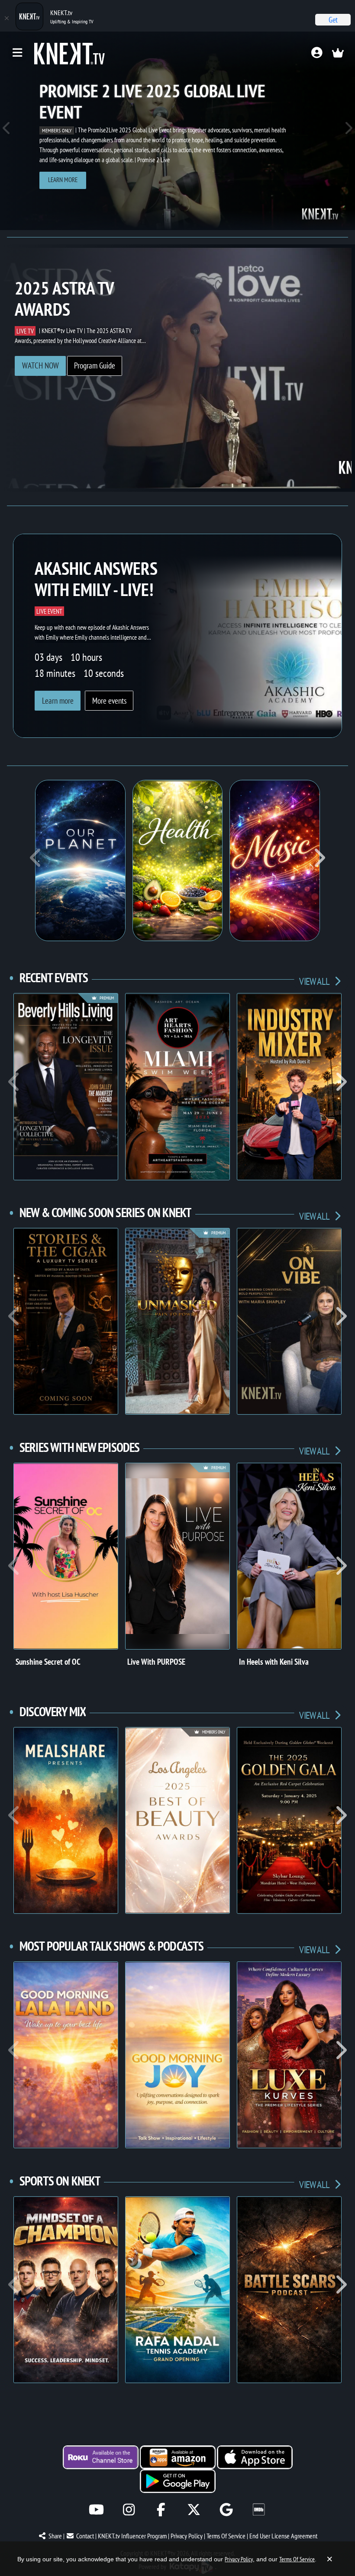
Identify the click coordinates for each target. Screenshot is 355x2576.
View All (315, 981)
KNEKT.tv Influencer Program (132, 2536)
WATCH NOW (40, 365)
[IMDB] (259, 2510)
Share (55, 2536)
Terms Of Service (226, 2536)
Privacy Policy (187, 2536)
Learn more (63, 180)
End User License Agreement (283, 2536)
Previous (7, 131)
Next (348, 131)
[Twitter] (194, 2510)
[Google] (226, 2510)
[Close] (6, 18)
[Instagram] (129, 2510)
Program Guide (95, 365)
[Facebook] (161, 2510)
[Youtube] (96, 2510)
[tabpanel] (177, 131)
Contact (85, 2536)
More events (109, 701)
